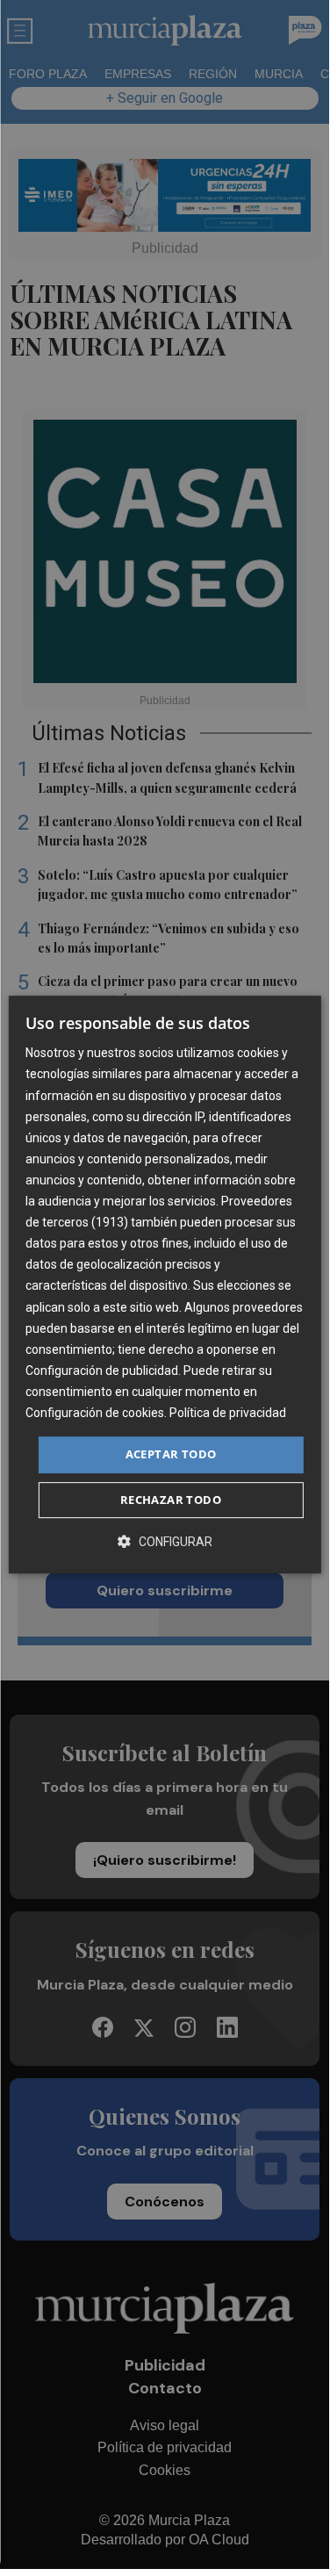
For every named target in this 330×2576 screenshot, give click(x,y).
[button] (165, 1541)
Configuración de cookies (95, 1413)
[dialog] (164, 1284)
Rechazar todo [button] (171, 1500)
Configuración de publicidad (102, 1371)
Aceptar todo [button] (171, 1454)
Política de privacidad (228, 1413)
